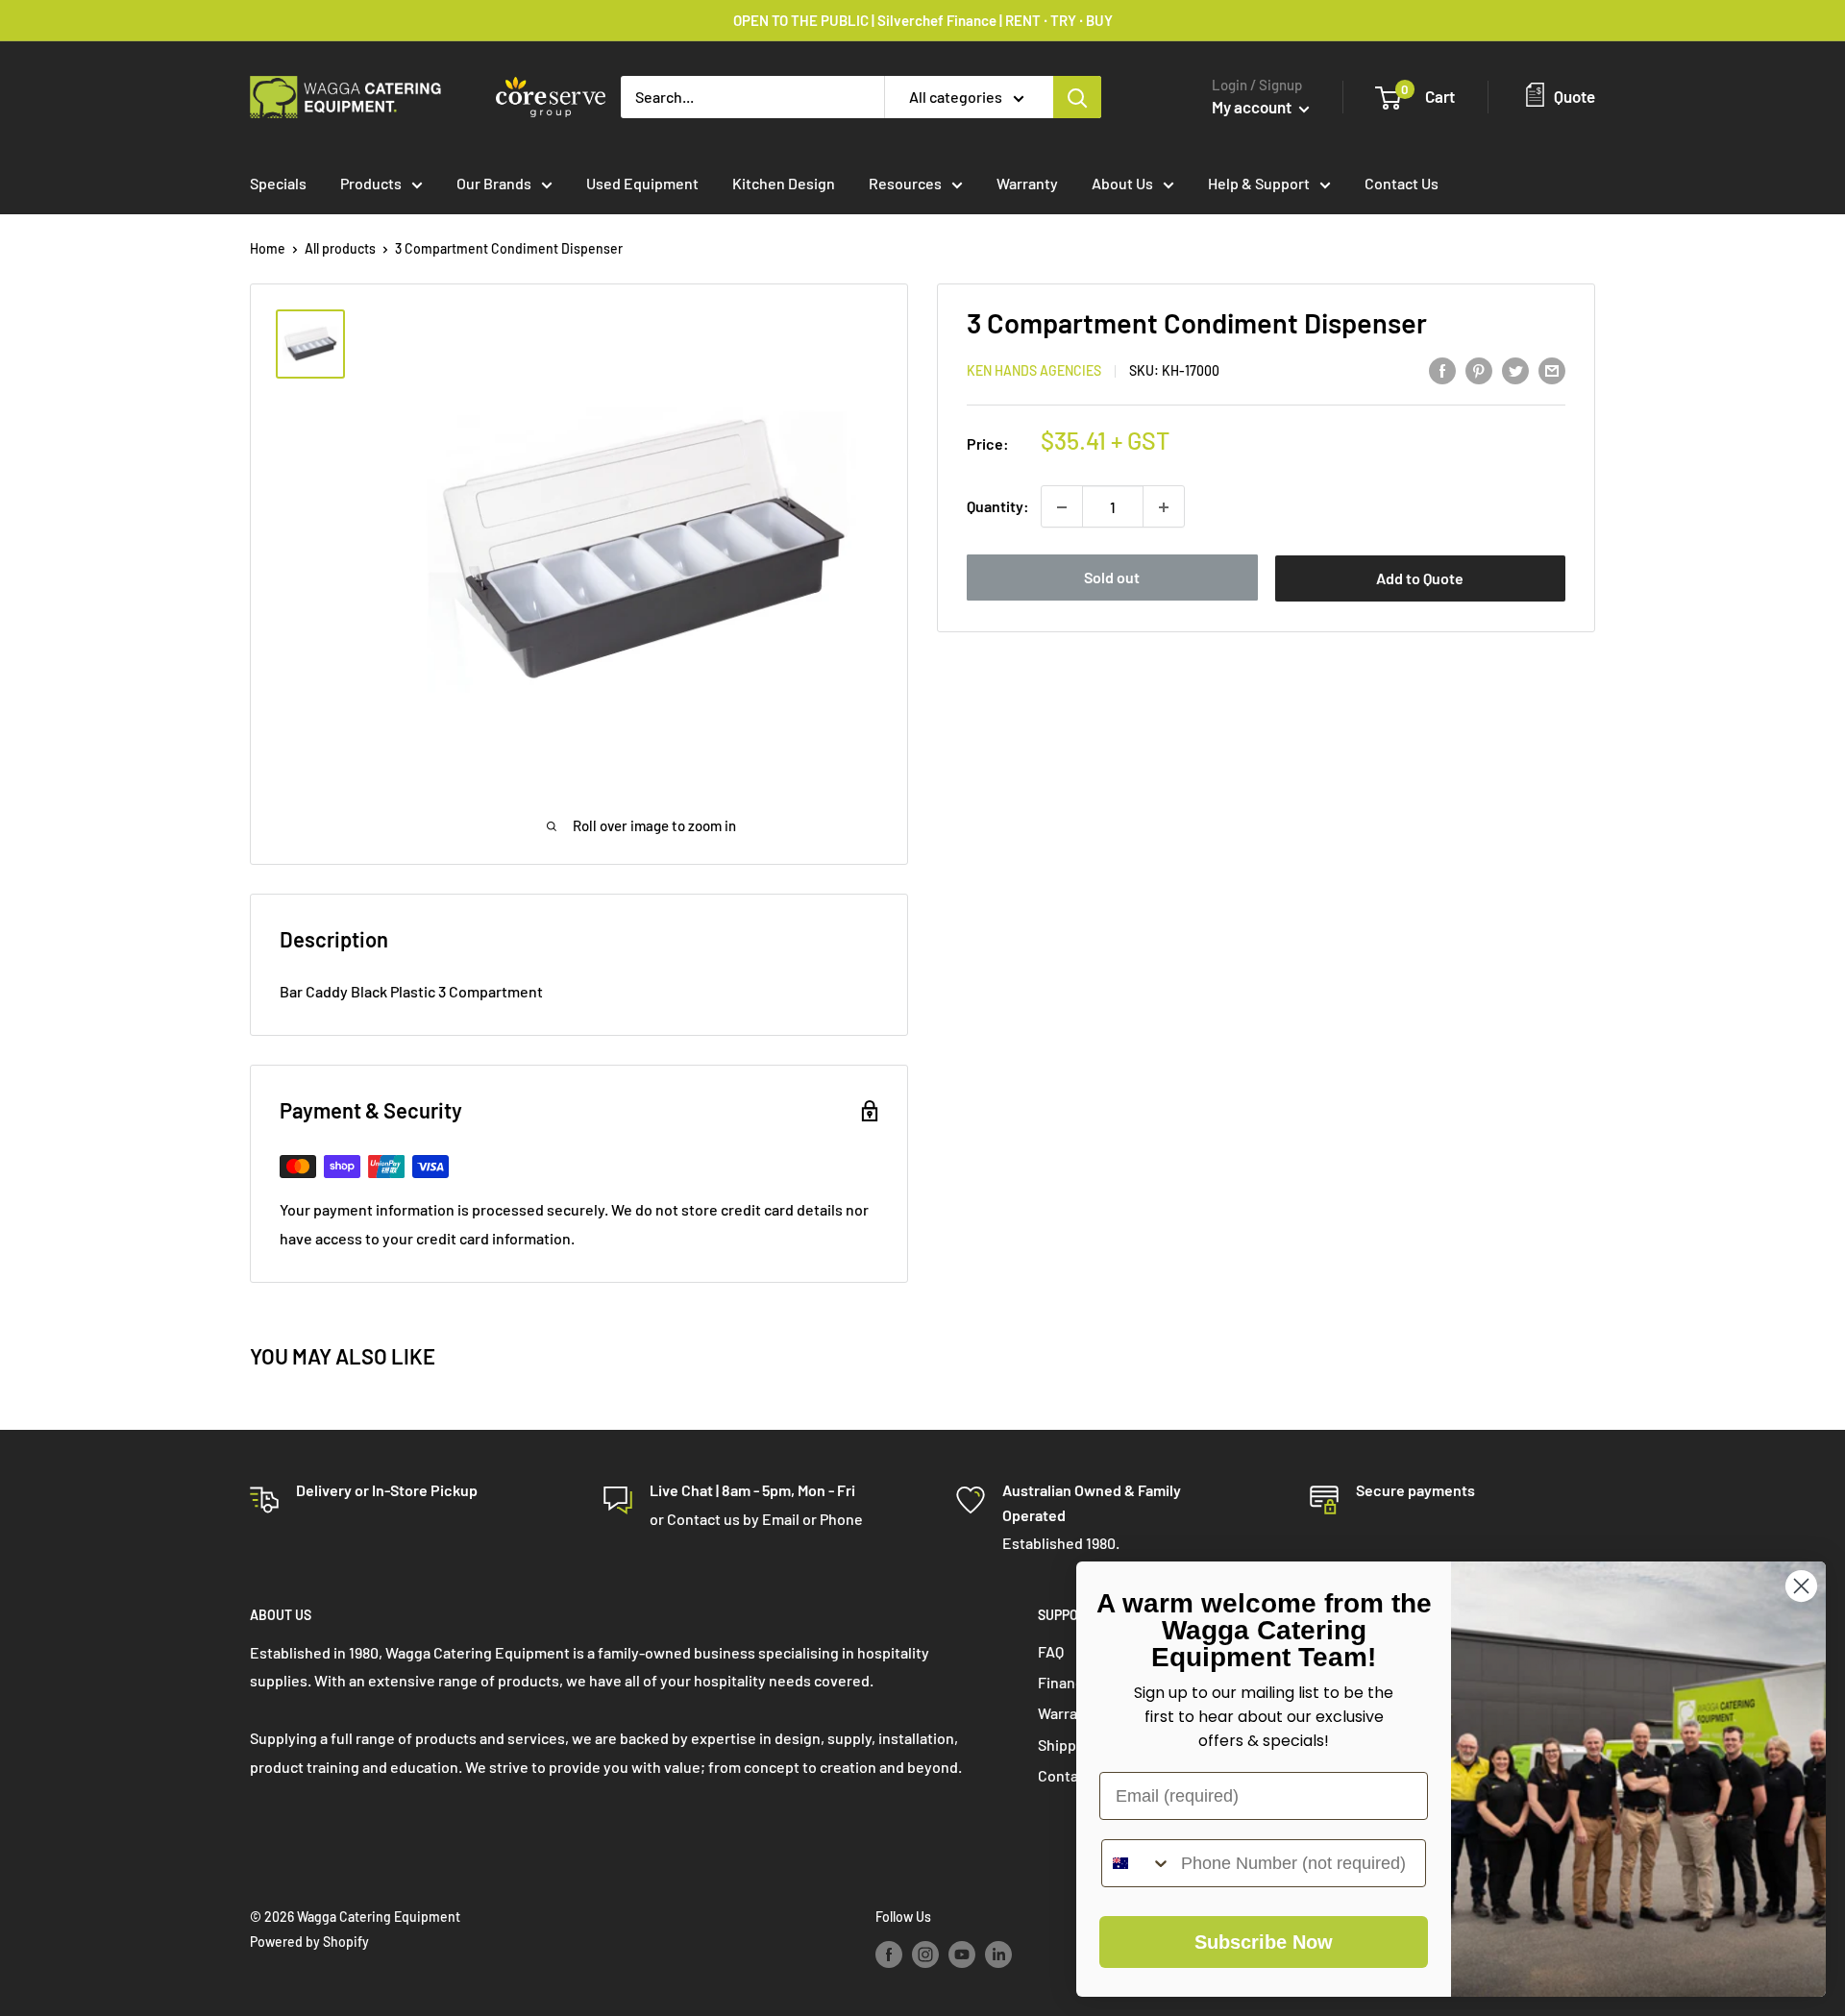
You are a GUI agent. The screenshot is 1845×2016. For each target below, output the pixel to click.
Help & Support (1259, 183)
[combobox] (1137, 1863)
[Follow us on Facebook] (889, 1955)
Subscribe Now (1264, 1942)
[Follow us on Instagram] (925, 1955)
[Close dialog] (1801, 1586)
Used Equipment (642, 183)
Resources (905, 183)
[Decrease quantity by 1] (1062, 507)
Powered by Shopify (309, 1942)
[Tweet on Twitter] (1515, 369)
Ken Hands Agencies (1034, 371)
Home (268, 248)
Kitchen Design (784, 183)
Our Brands (494, 183)
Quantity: (998, 507)
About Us (1122, 183)
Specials (278, 183)
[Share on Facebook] (1442, 369)
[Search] (1077, 97)
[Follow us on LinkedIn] (998, 1955)
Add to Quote (1420, 579)
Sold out (1112, 578)
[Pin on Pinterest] (1479, 369)
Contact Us (1402, 183)
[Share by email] (1552, 369)
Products (371, 183)
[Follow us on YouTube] (962, 1955)
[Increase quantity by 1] (1164, 507)
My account (1253, 107)
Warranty (1027, 183)
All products (340, 248)
